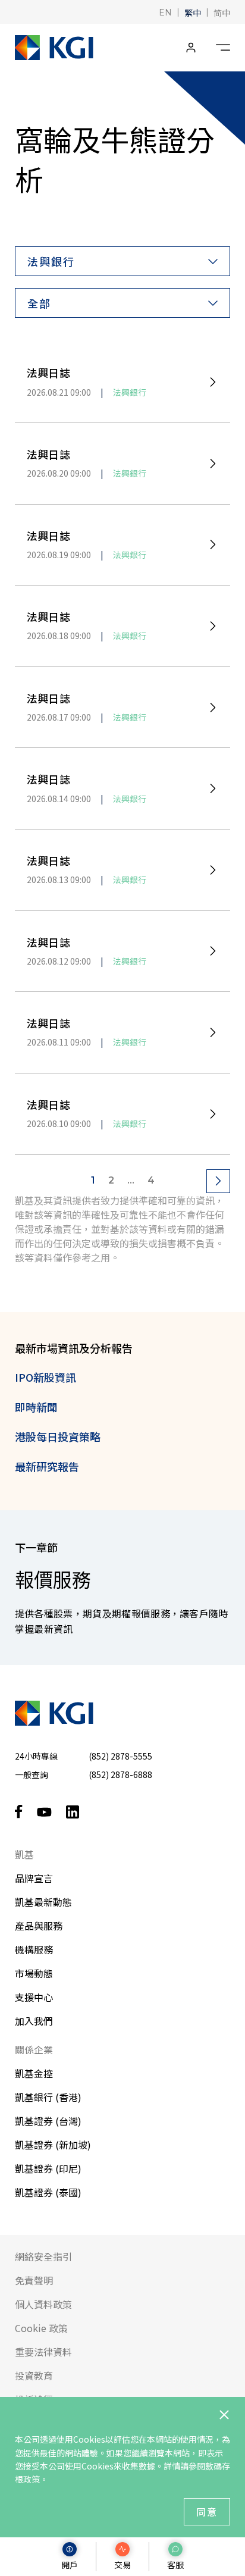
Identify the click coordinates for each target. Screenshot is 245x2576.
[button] (165, 12)
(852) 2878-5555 (120, 1756)
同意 (207, 2512)
